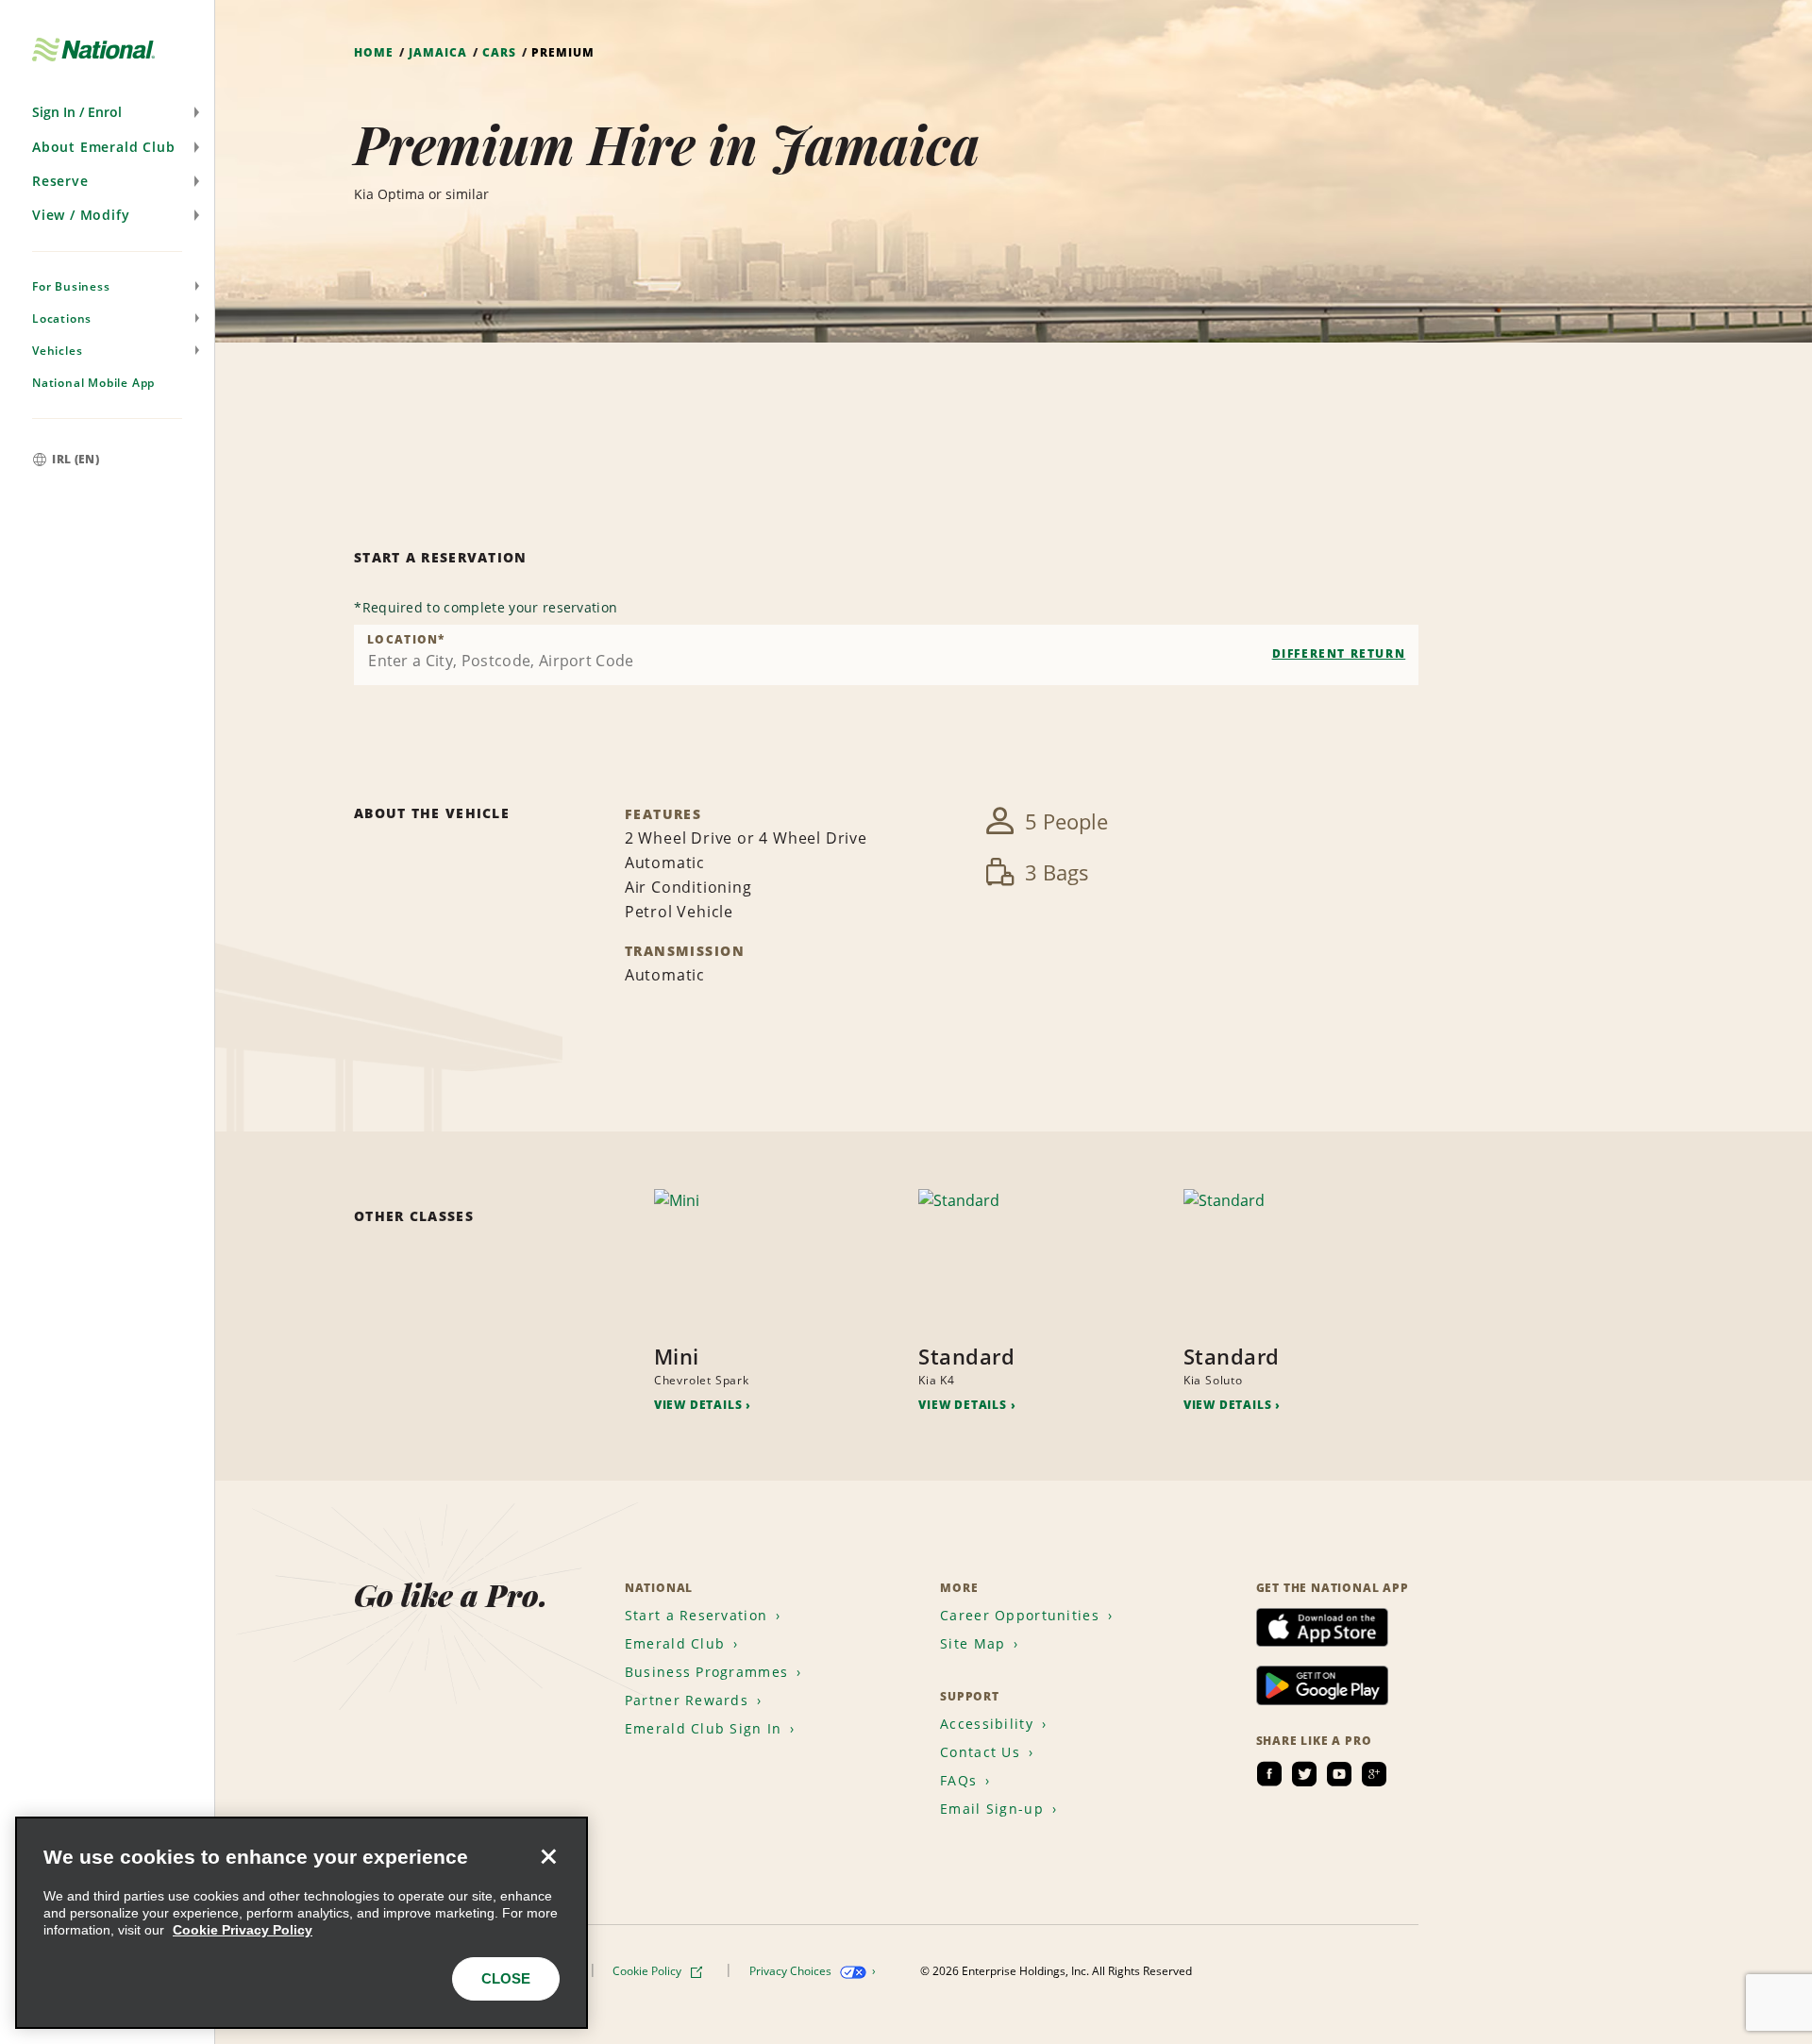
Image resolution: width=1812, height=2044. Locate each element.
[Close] (548, 1856)
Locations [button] (62, 318)
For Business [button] (71, 286)
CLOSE (506, 1978)
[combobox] (886, 655)
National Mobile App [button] (93, 383)
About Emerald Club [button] (103, 147)
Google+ (1374, 1774)
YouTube (1339, 1774)
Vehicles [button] (57, 351)
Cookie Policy (648, 1971)
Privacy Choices (792, 1971)
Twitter (1304, 1774)
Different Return (1339, 653)
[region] (302, 1923)
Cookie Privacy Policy (243, 1930)
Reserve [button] (60, 181)
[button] (107, 112)
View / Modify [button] (81, 215)
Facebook (1269, 1774)
